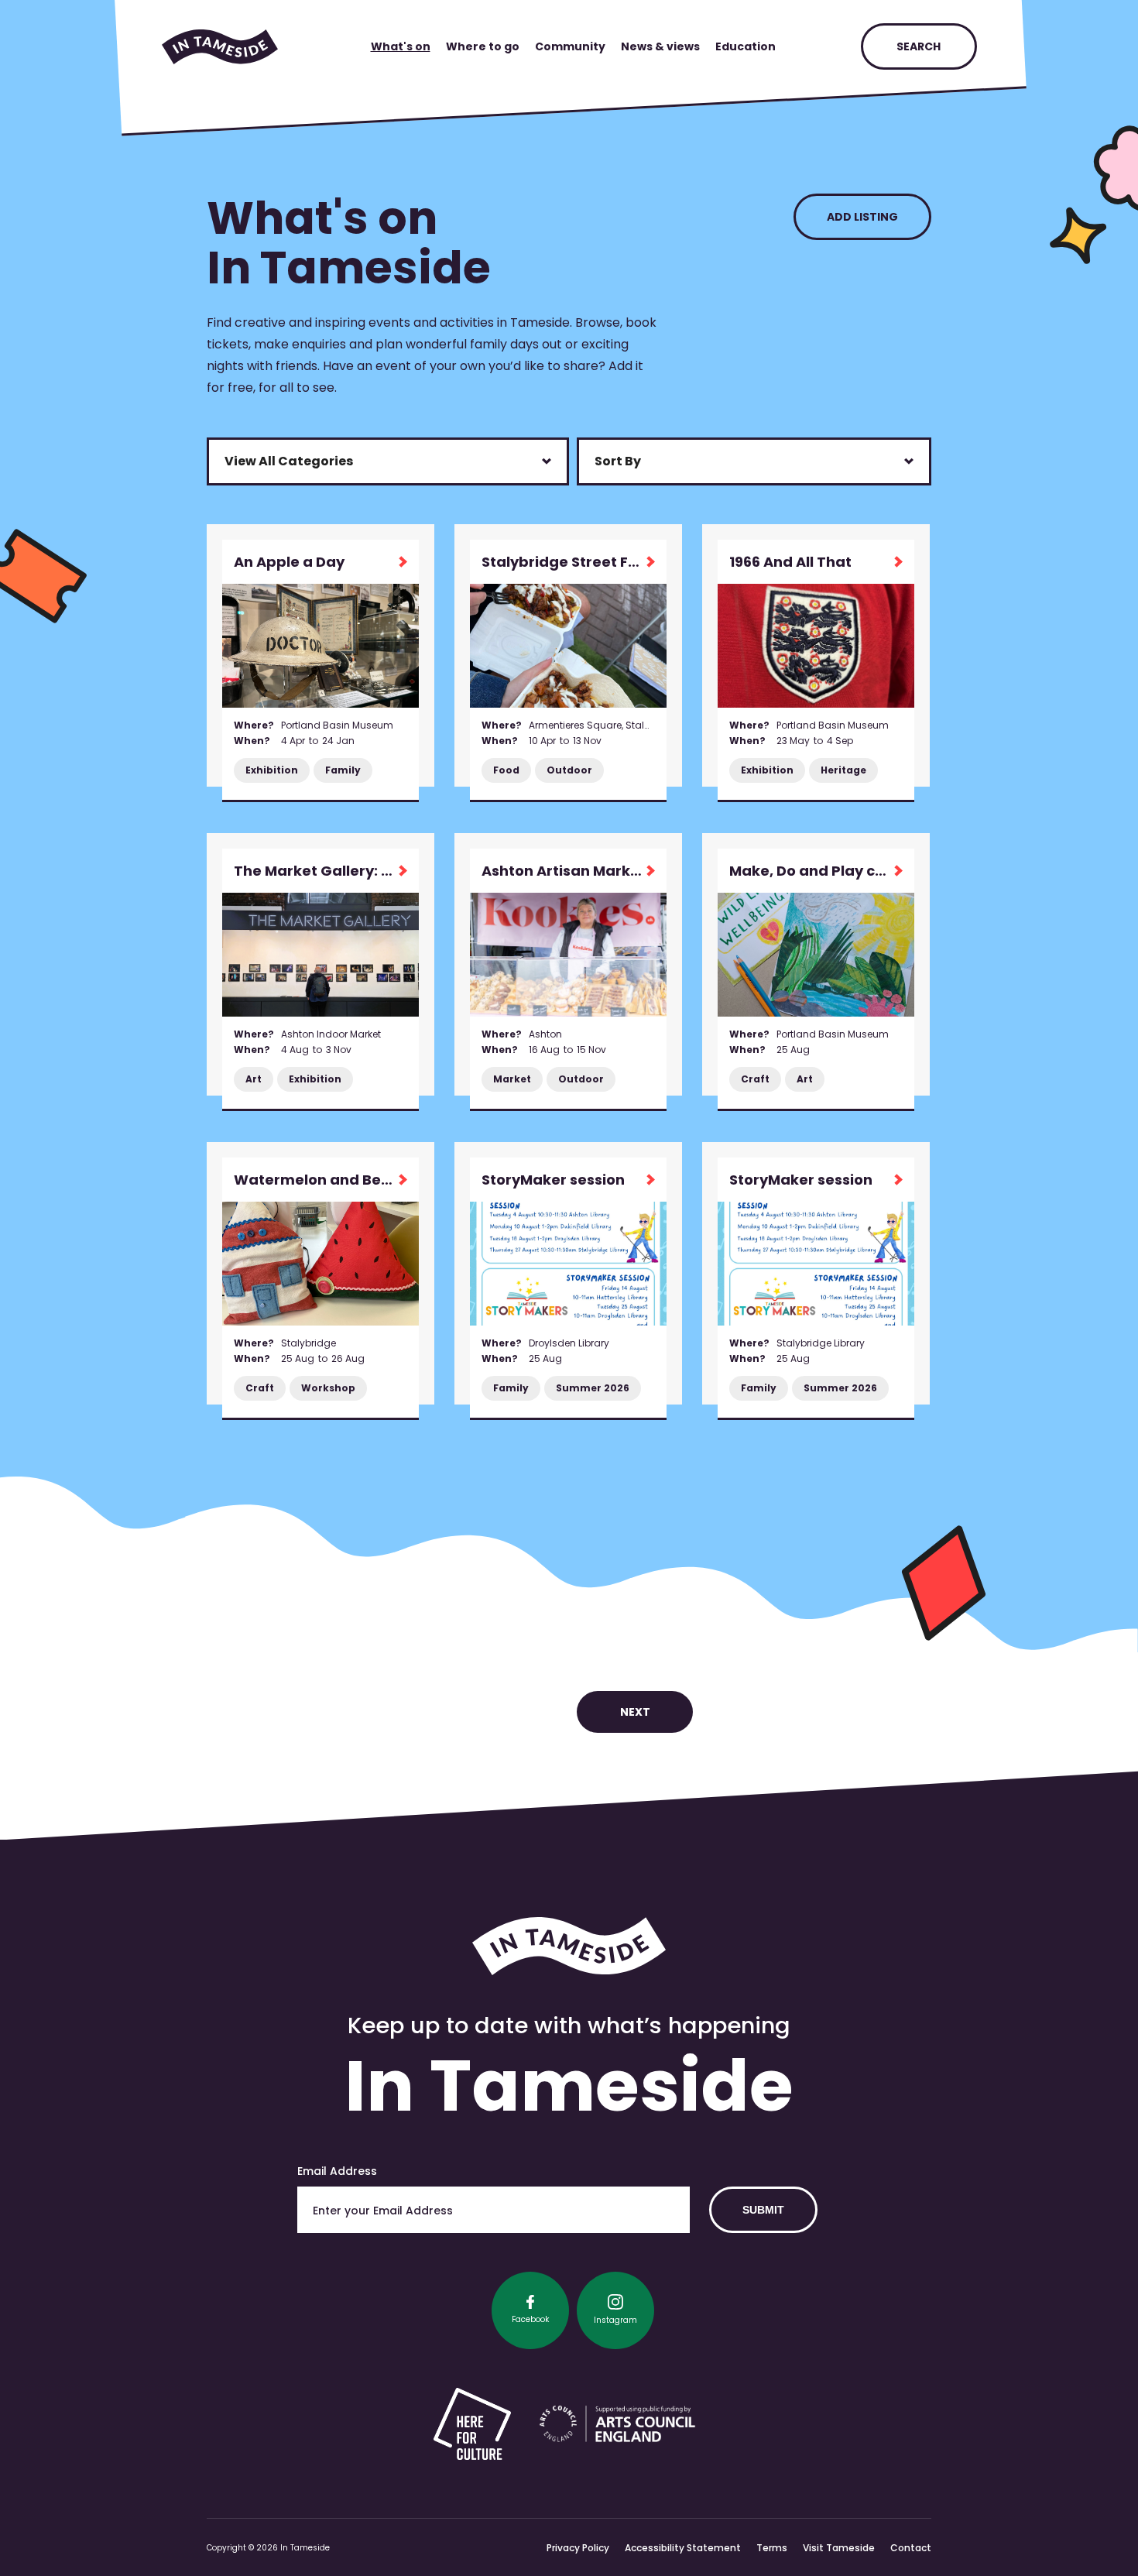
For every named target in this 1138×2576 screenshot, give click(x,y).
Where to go (483, 46)
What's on (401, 46)
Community (570, 46)
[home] (220, 47)
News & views (660, 46)
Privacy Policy (578, 2548)
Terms (772, 2548)
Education (746, 46)
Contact (911, 2548)
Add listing (862, 217)
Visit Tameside (839, 2548)
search (919, 46)
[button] (388, 461)
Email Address (337, 2171)
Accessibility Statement (683, 2548)
